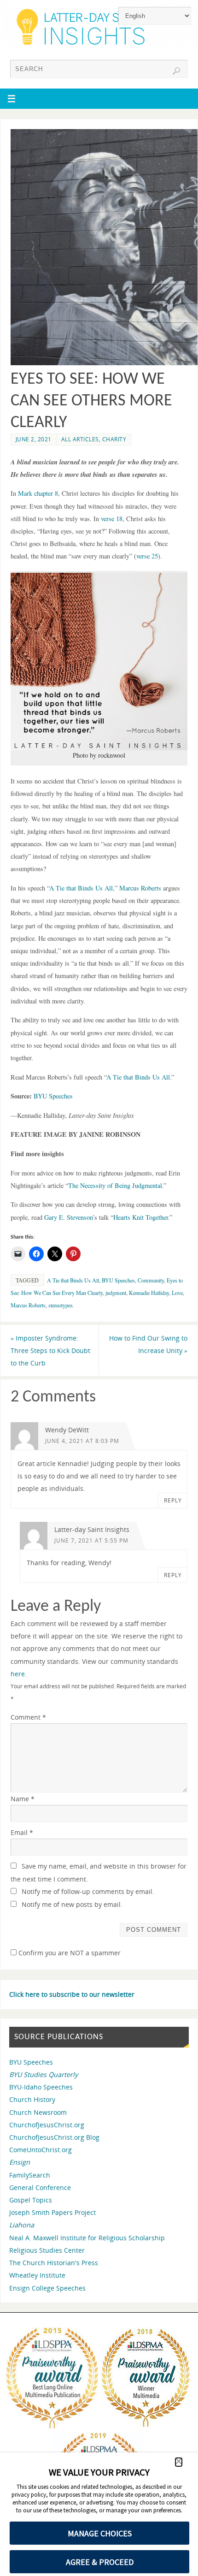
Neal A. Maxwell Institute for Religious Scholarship (87, 2238)
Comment (28, 1717)
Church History (32, 2099)
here (18, 1674)
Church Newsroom (38, 2112)
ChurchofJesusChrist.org (47, 2125)
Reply (173, 1500)
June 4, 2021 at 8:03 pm (82, 1441)
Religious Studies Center (47, 2250)
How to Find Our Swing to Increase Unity (148, 1344)
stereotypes (61, 1305)
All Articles (80, 439)
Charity (114, 439)
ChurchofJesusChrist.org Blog (54, 2137)
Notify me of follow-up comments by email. (88, 1891)
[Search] (176, 71)
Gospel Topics (31, 2200)
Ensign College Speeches (47, 2288)
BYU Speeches (118, 1280)
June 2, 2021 (34, 439)
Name (23, 1799)
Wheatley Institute (37, 2275)
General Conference (40, 2187)
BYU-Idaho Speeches (41, 2087)
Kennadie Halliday (149, 1293)
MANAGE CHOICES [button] (100, 2533)
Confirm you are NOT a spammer (69, 1953)
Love (177, 1293)
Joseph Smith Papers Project (52, 2212)
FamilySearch (30, 2175)
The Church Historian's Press (54, 2263)
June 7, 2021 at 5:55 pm (91, 1540)
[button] (99, 662)
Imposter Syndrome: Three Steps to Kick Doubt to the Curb (50, 1350)
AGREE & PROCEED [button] (100, 2562)
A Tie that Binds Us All (73, 1280)
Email (22, 1832)
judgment (116, 1293)
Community (151, 1280)
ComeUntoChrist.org (41, 2150)
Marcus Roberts (28, 1305)
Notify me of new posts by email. (72, 1904)
